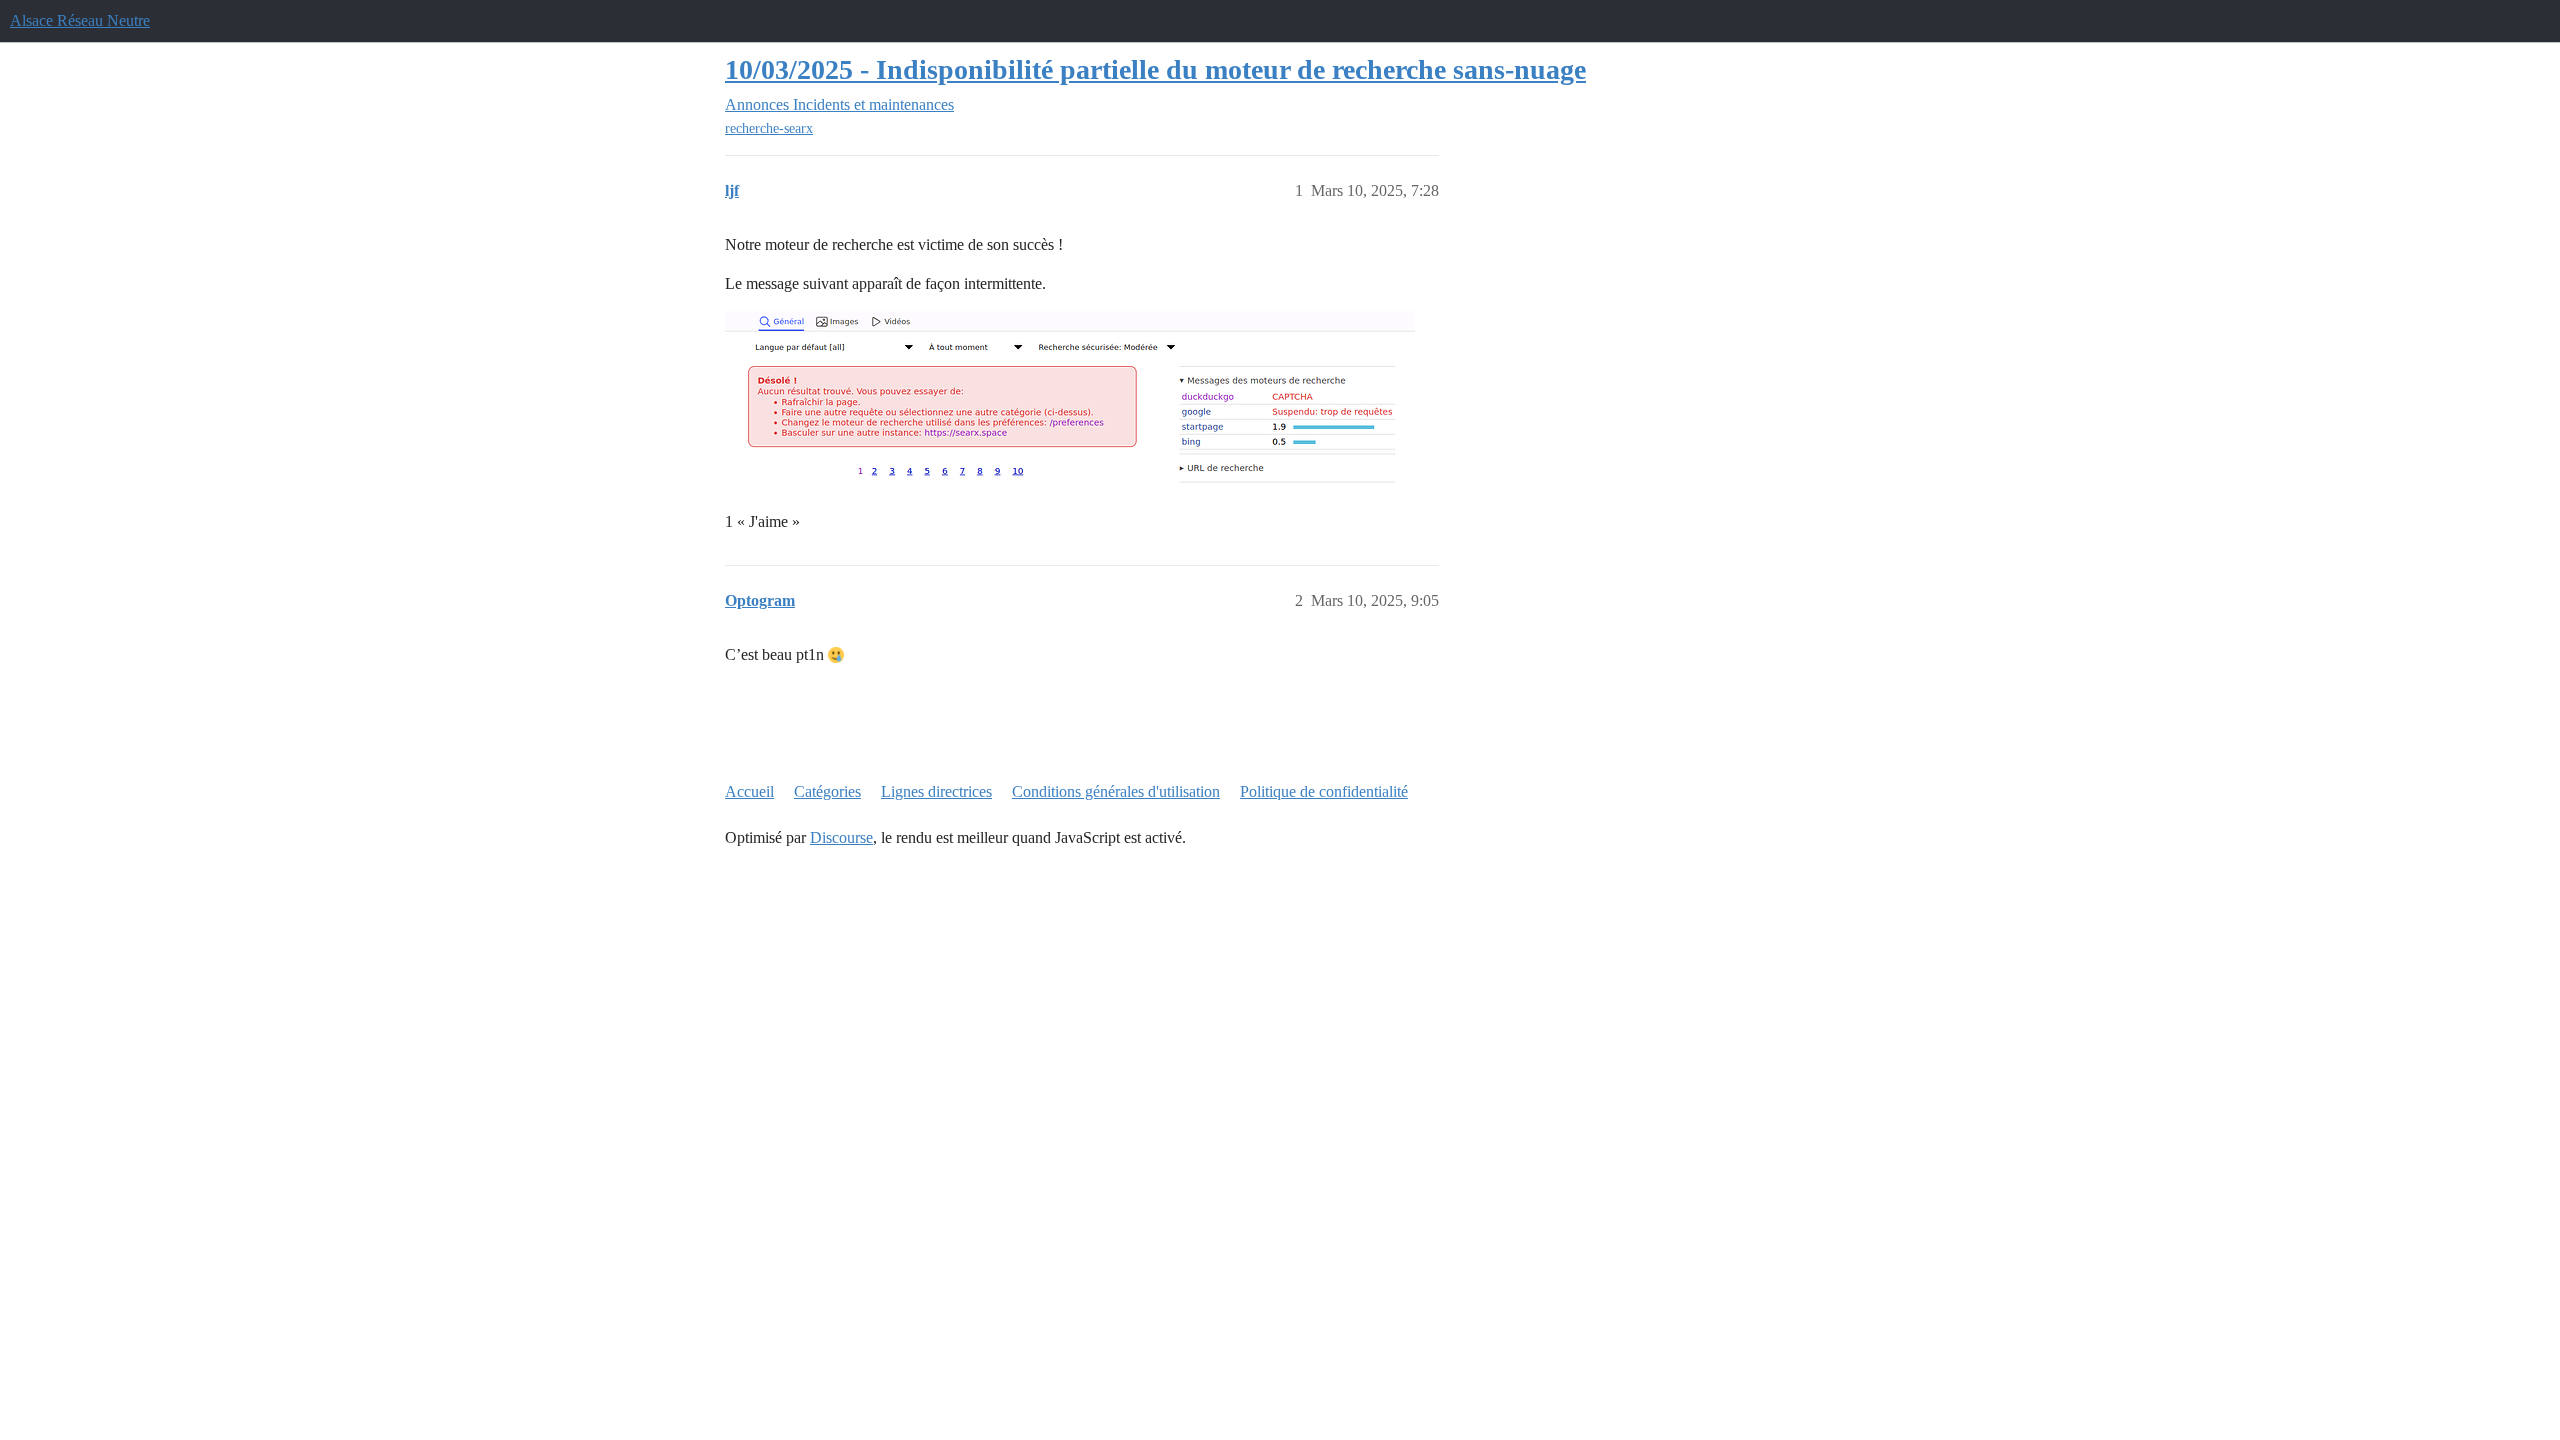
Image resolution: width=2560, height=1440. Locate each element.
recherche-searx (769, 128)
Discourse (841, 837)
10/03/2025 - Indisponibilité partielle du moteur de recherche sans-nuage (1155, 69)
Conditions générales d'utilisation (1116, 791)
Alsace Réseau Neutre (80, 20)
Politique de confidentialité (1324, 791)
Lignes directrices (936, 791)
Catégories (827, 791)
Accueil (749, 791)
